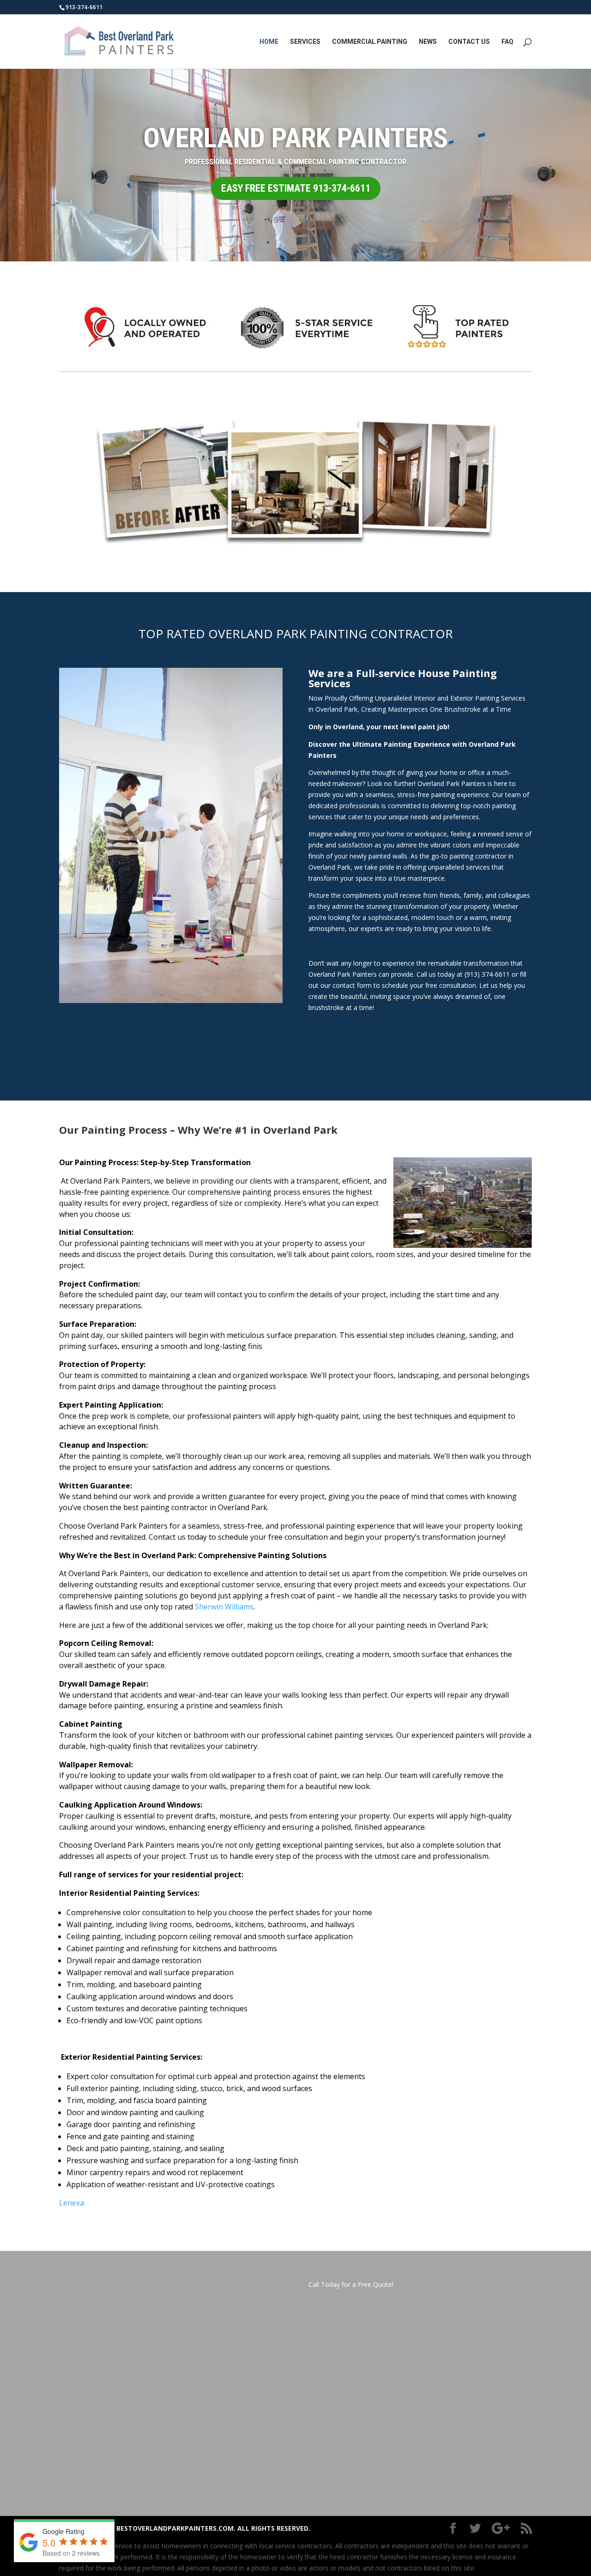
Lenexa (72, 2203)
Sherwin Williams (224, 1607)
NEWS (428, 42)
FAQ (507, 42)
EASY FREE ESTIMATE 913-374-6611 (296, 188)
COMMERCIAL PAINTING (370, 42)
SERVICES (305, 42)
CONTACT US (469, 42)
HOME (269, 42)
